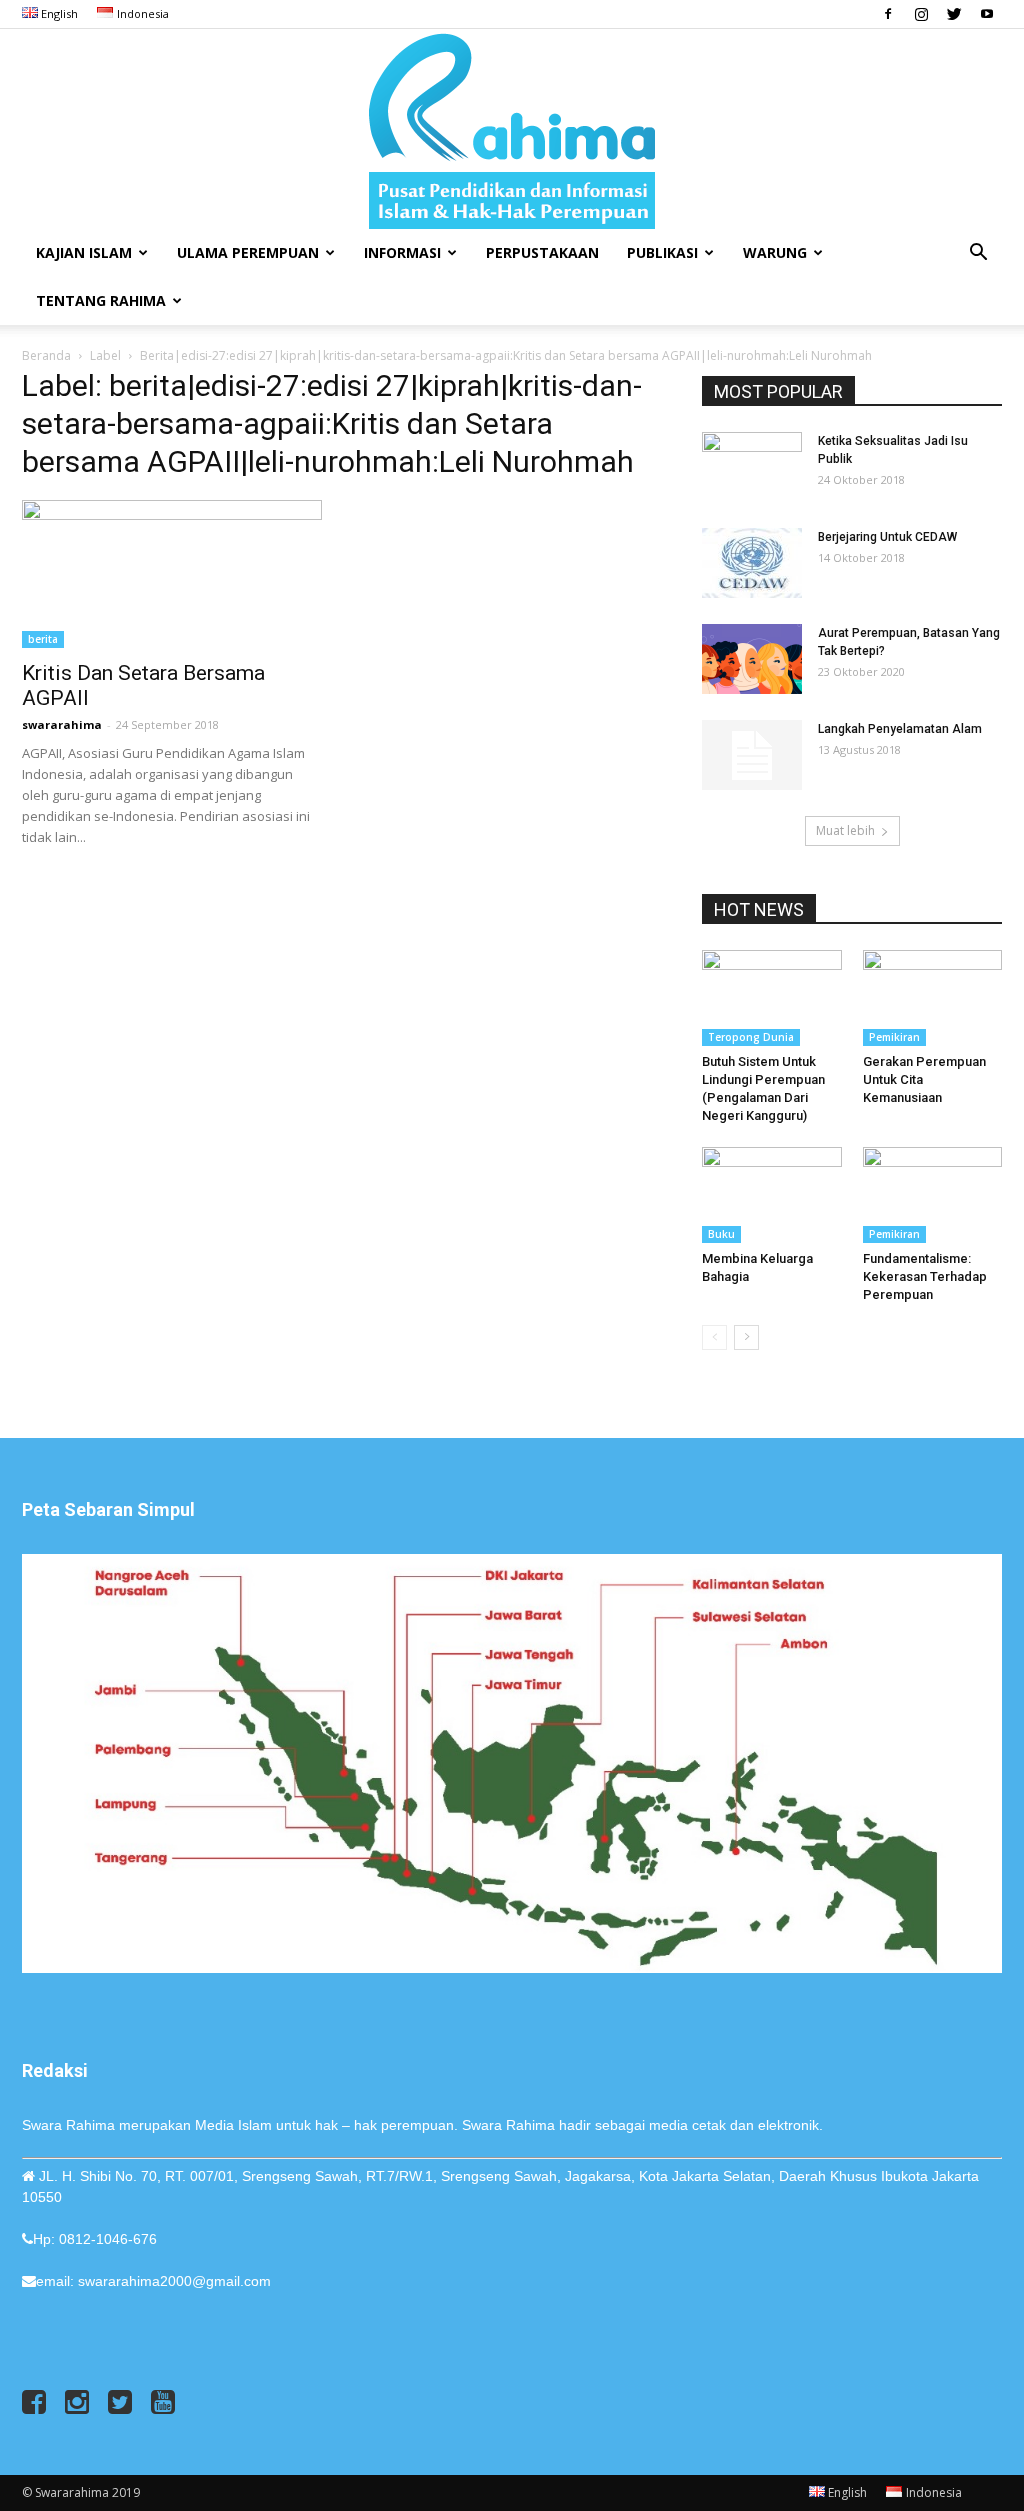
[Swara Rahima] (512, 129)
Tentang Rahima (101, 300)
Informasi (402, 252)
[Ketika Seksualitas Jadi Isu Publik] (752, 467)
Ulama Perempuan (248, 252)
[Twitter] (954, 14)
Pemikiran (894, 1037)
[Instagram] (921, 14)
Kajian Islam (84, 252)
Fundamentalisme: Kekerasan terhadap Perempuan (925, 1276)
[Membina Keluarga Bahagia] (772, 1195)
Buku (721, 1234)
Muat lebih (845, 830)
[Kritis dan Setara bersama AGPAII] (172, 574)
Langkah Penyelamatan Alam (900, 729)
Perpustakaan (542, 252)
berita (43, 639)
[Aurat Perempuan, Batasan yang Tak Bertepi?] (752, 659)
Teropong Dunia (751, 1037)
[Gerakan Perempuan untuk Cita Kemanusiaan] (933, 998)
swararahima (62, 724)
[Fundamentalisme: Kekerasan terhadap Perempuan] (933, 1195)
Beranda (46, 355)
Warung (775, 252)
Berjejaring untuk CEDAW (889, 537)
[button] (978, 254)
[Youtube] (987, 14)
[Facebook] (888, 14)
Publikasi (662, 252)
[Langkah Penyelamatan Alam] (752, 755)
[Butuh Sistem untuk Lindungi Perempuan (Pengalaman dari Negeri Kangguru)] (772, 998)
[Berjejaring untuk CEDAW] (752, 563)
